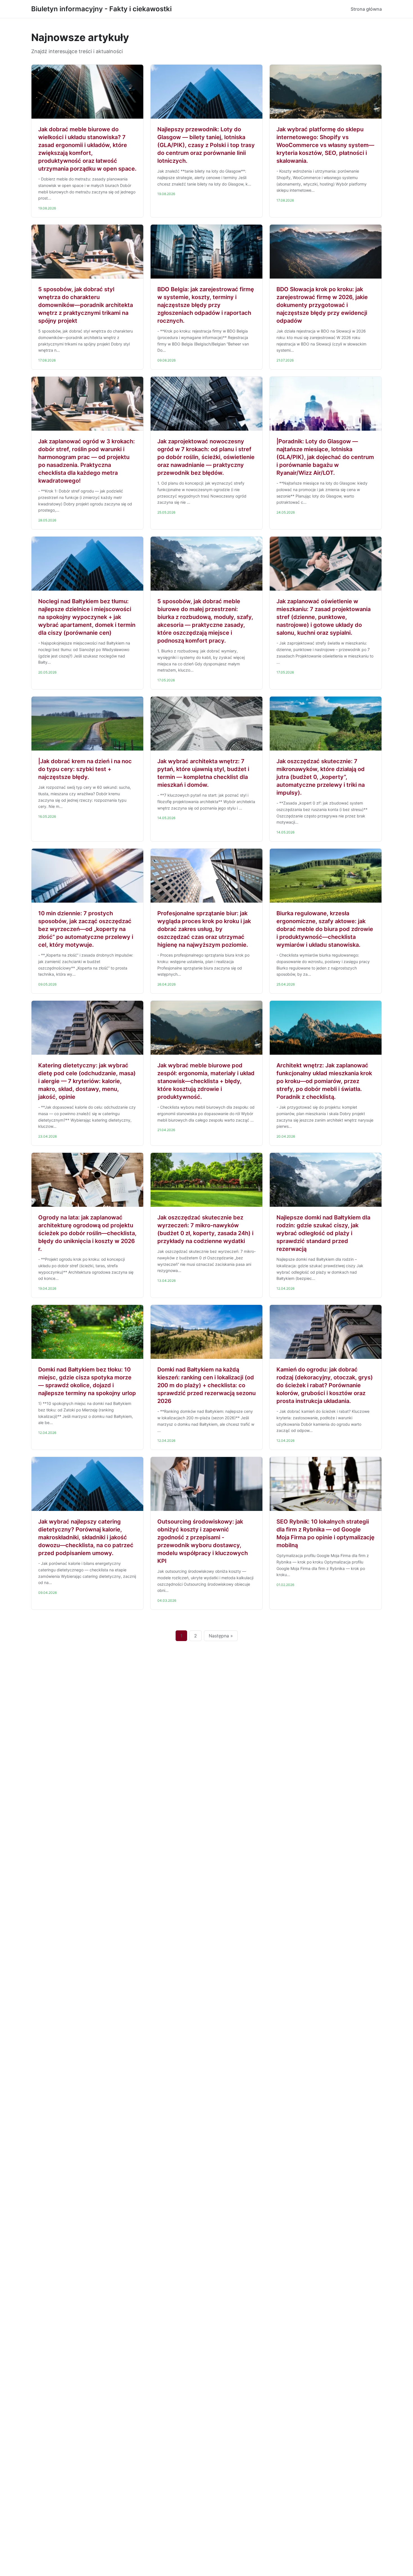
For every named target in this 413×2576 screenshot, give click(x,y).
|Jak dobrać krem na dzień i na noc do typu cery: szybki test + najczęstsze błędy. (85, 769)
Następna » (221, 1636)
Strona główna (366, 9)
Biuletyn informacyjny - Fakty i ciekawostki (101, 9)
